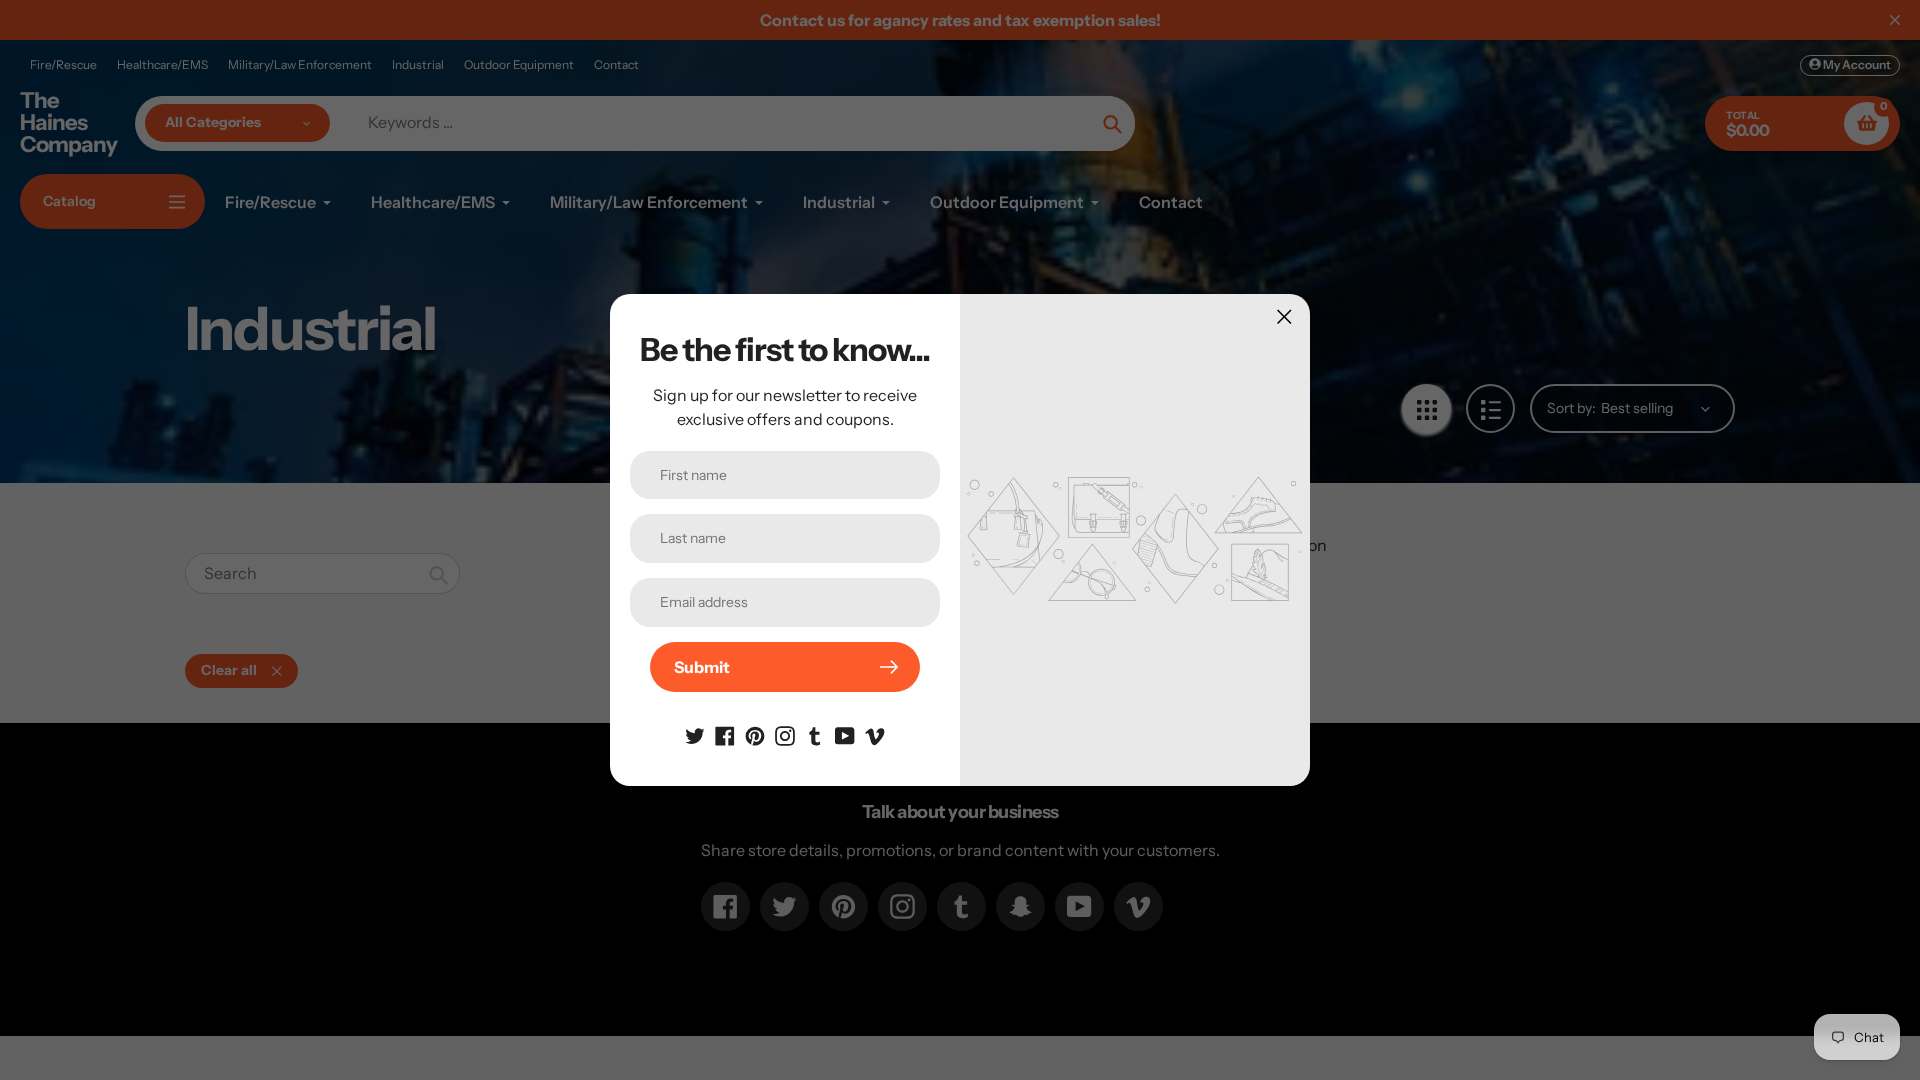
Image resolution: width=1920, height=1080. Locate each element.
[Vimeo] (875, 734)
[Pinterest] (755, 734)
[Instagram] (785, 734)
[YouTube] (845, 734)
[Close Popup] (1284, 316)
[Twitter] (695, 734)
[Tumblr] (815, 734)
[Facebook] (725, 734)
